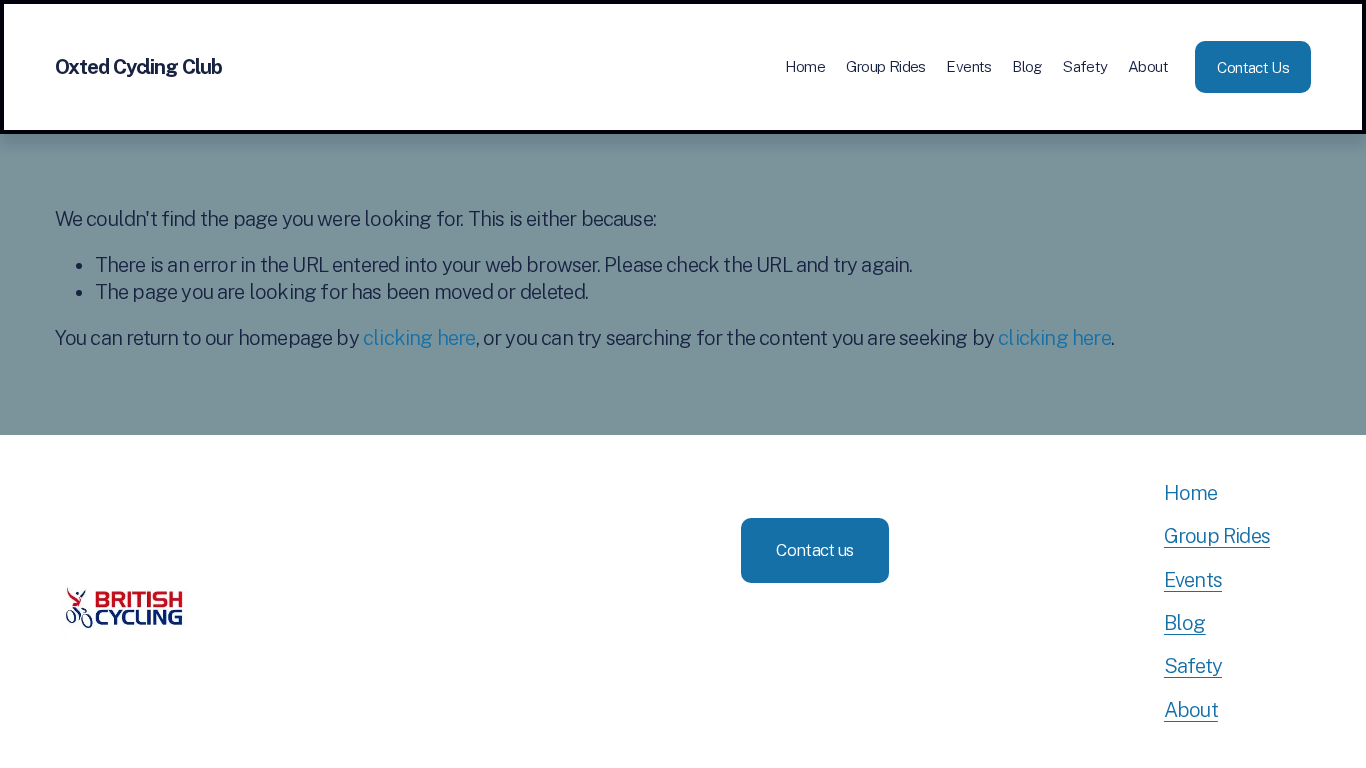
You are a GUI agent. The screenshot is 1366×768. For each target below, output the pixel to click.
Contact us (814, 550)
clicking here (419, 338)
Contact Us (1253, 67)
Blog (1027, 66)
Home (805, 66)
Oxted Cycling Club (139, 67)
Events (968, 66)
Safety (1085, 66)
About (1148, 66)
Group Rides (886, 66)
